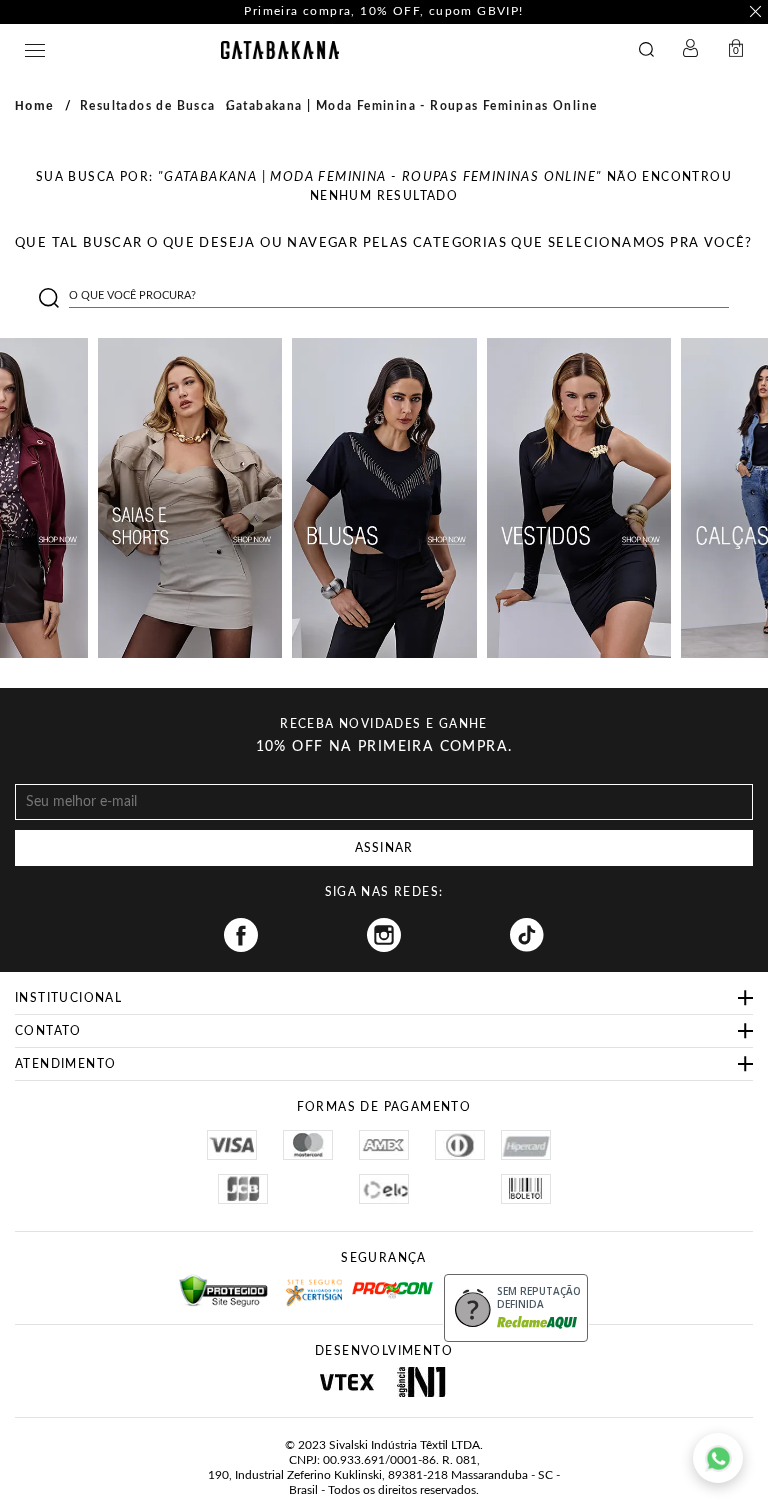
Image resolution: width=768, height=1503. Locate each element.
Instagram (384, 935)
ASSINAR (384, 848)
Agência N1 (421, 1382)
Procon (378, 1281)
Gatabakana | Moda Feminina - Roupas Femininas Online (412, 106)
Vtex (346, 1382)
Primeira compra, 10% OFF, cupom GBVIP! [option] (383, 11)
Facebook (241, 935)
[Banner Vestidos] (579, 498)
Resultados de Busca (148, 106)
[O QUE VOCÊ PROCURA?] (651, 51)
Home (35, 106)
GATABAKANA (280, 50)
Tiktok (527, 935)
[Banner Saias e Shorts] (190, 498)
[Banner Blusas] (384, 498)
